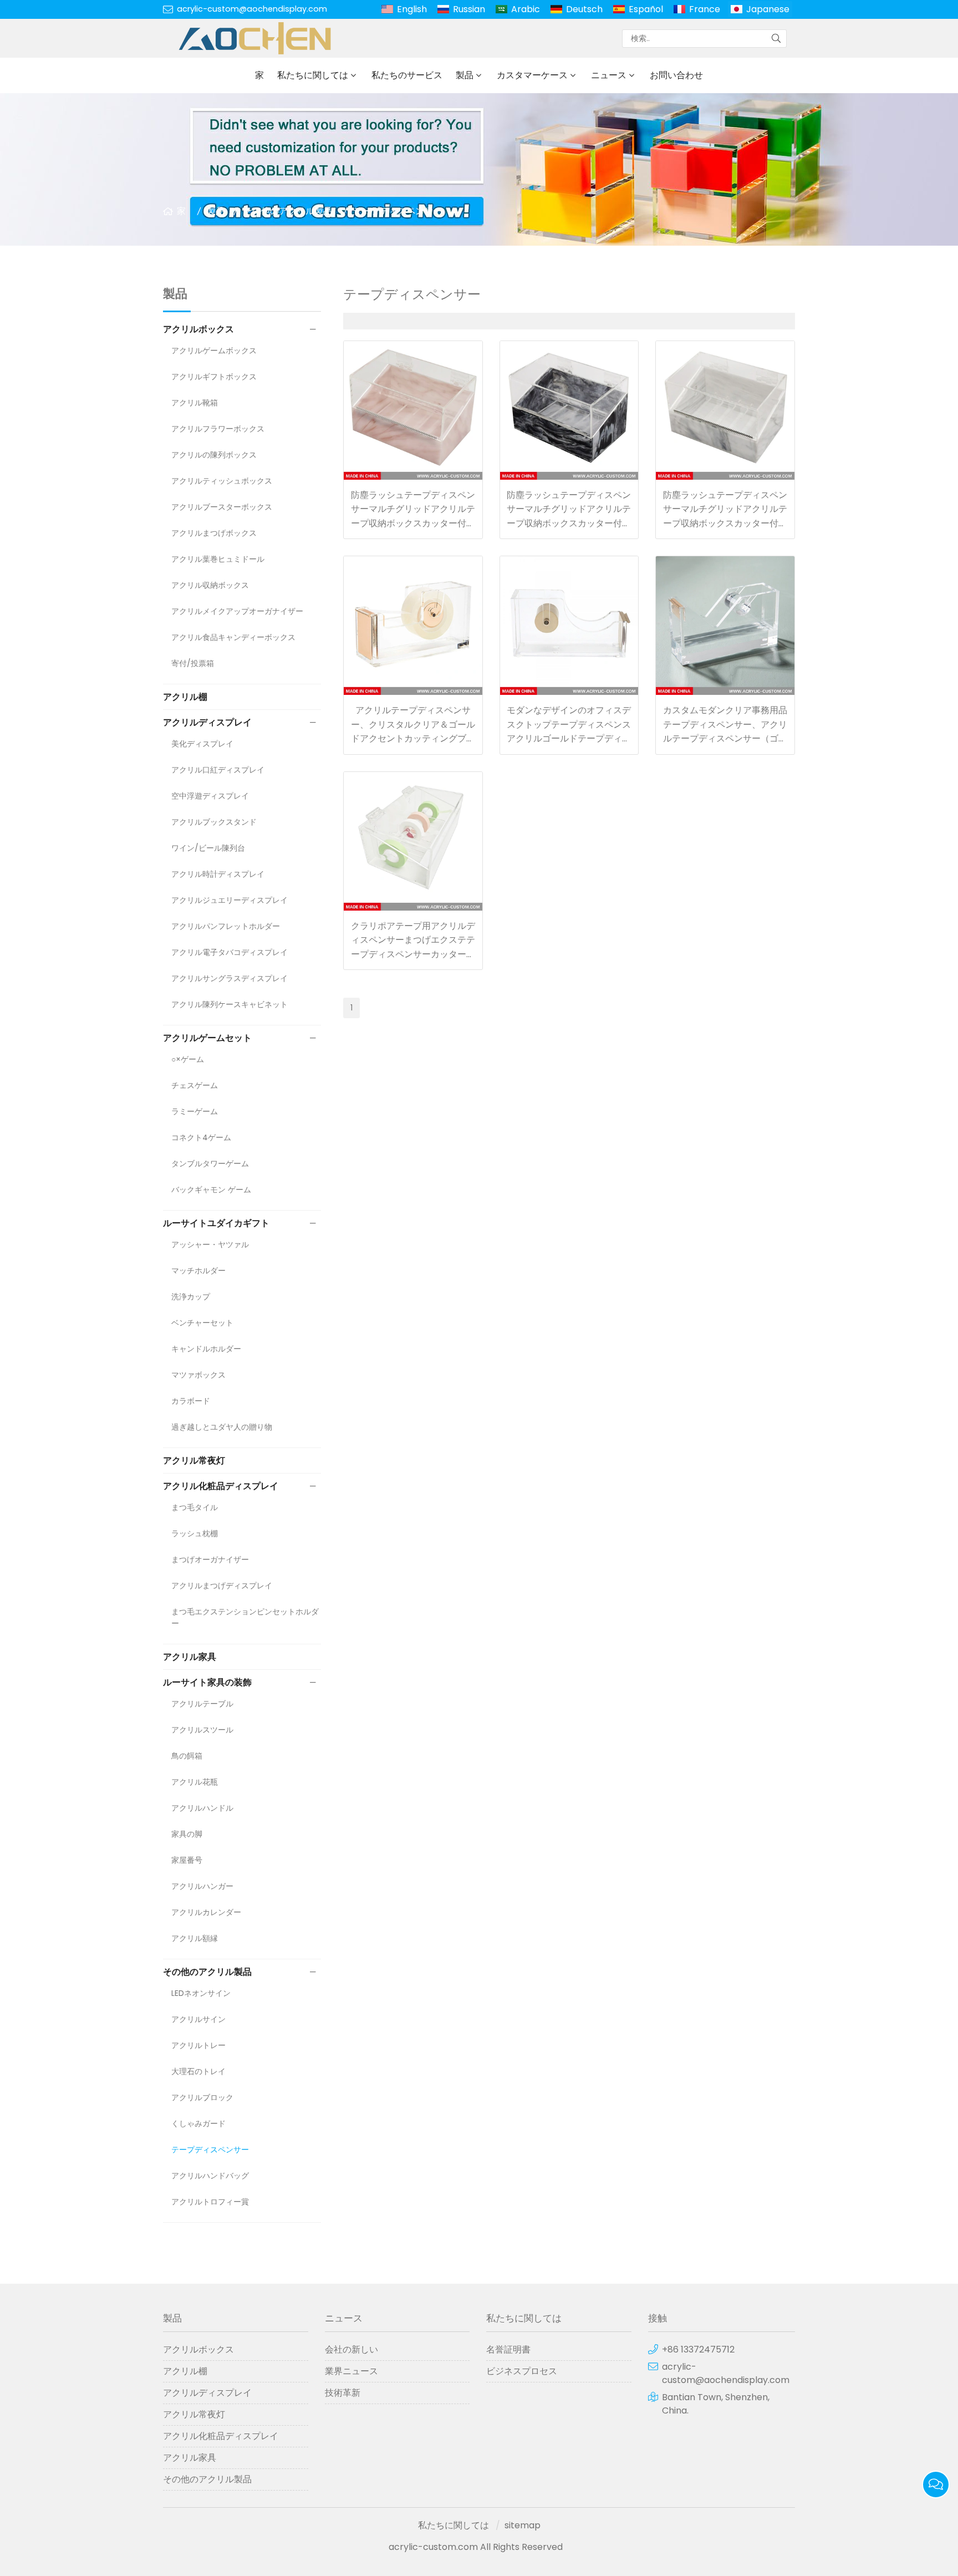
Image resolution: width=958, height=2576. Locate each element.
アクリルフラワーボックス (218, 429)
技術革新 (343, 2393)
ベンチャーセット (202, 1323)
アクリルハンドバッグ (210, 2176)
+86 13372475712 (698, 2349)
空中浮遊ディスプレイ (210, 796)
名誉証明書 (508, 2349)
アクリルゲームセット (207, 1038)
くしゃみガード (198, 2123)
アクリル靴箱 (195, 403)
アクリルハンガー (202, 1886)
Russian (469, 9)
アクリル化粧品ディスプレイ (221, 1486)
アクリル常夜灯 (194, 1460)
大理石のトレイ (198, 2071)
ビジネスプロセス (522, 2371)
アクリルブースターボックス (222, 507)
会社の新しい (351, 2349)
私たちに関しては (313, 75)
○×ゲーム (188, 1059)
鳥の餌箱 (187, 1756)
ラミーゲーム (195, 1111)
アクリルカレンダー (206, 1912)
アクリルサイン (198, 2019)
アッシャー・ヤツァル (210, 1244)
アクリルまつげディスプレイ (222, 1586)
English (412, 9)
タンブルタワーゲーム (210, 1163)
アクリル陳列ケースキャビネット (230, 1004)
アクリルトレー (198, 2045)
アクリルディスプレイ (207, 722)
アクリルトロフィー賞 (210, 2202)
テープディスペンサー (398, 211)
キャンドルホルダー (206, 1349)
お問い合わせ (676, 75)
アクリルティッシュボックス (222, 481)
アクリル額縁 (195, 1938)
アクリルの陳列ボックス (214, 455)
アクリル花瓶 (195, 1782)
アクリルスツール (202, 1730)
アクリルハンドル (202, 1808)
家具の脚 (187, 1834)
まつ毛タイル (195, 1507)
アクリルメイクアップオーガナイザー (237, 611)
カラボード (191, 1401)
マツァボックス (198, 1375)
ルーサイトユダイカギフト (216, 1223)
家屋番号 (187, 1860)
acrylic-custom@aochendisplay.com (252, 9)
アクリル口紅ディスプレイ (218, 770)
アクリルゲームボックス (214, 350)
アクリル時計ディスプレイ (218, 874)
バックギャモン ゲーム (211, 1190)
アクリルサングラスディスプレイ (230, 978)
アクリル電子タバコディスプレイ (230, 952)
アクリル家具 (190, 1657)
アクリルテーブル (202, 1704)
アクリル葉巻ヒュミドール (218, 559)
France (705, 9)
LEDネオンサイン (201, 1993)
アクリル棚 (185, 697)
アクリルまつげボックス (214, 533)
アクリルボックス (198, 329)
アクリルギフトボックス (214, 377)
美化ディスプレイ (202, 744)
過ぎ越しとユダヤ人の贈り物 (222, 1427)
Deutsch (584, 9)
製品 (465, 75)
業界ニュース (351, 2371)
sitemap (523, 2525)
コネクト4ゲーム (201, 1137)
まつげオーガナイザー (210, 1559)
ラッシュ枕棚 (195, 1533)
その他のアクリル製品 (288, 211)
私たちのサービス (407, 75)
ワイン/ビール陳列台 (208, 848)
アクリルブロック (202, 2097)
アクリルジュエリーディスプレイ (230, 900)
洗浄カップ (191, 1297)
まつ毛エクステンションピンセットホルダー (245, 1617)
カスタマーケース (532, 75)
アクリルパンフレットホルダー (226, 926)
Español (646, 9)
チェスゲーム (195, 1085)
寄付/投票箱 (193, 663)
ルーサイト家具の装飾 (207, 1682)
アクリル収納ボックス (210, 585)
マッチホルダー (198, 1271)
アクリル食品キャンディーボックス (233, 637)
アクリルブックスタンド (214, 822)
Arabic (526, 9)
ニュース (609, 75)
